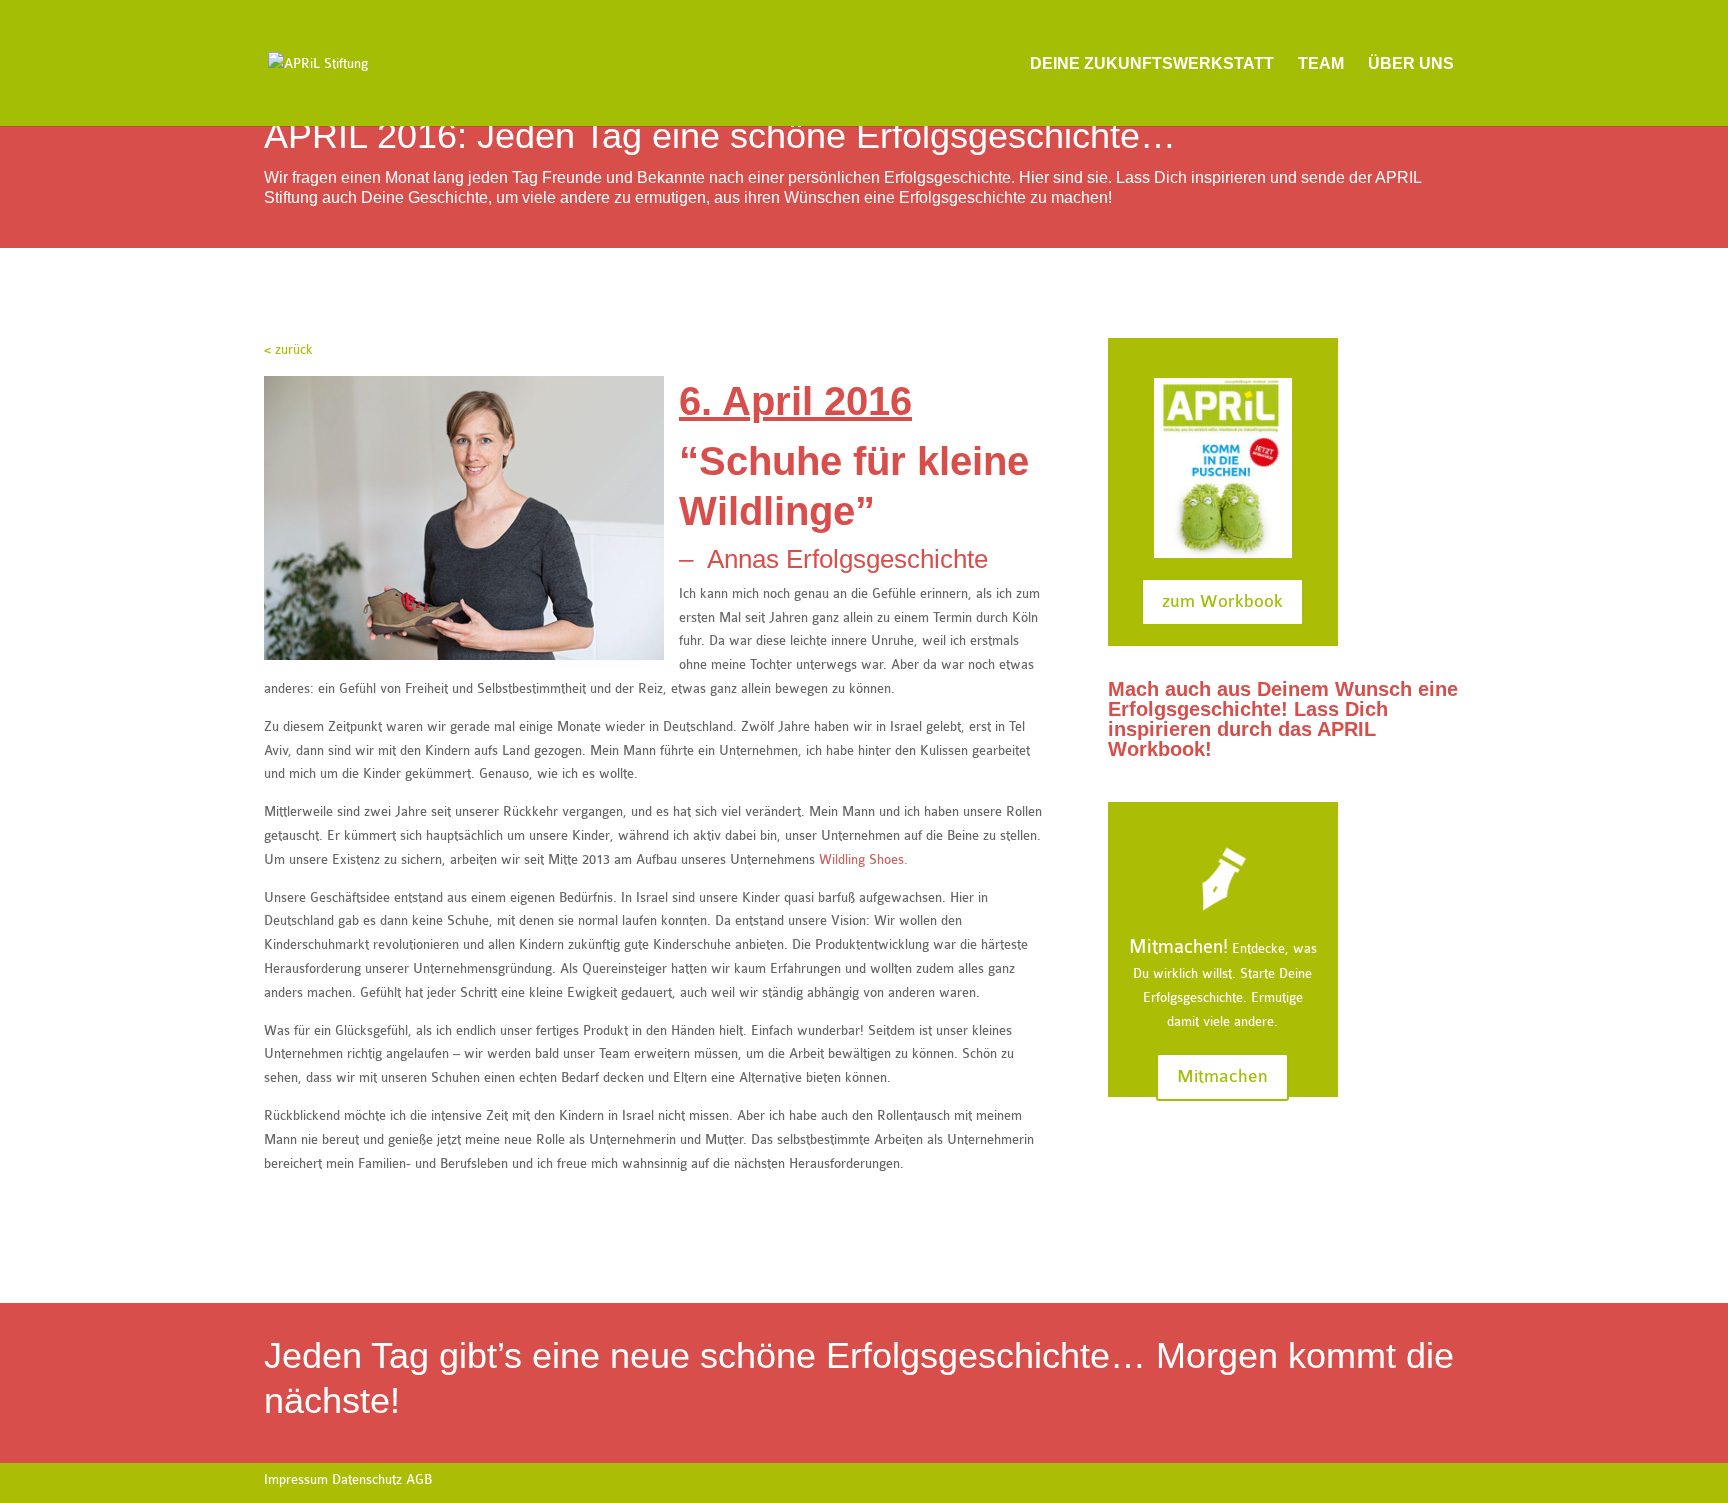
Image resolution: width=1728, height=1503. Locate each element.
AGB (419, 1479)
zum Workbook (1222, 601)
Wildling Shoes (861, 859)
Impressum (296, 1479)
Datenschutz (367, 1479)
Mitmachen (1222, 1076)
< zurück (288, 349)
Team (1321, 63)
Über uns (1411, 63)
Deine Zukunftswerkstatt (1152, 63)
